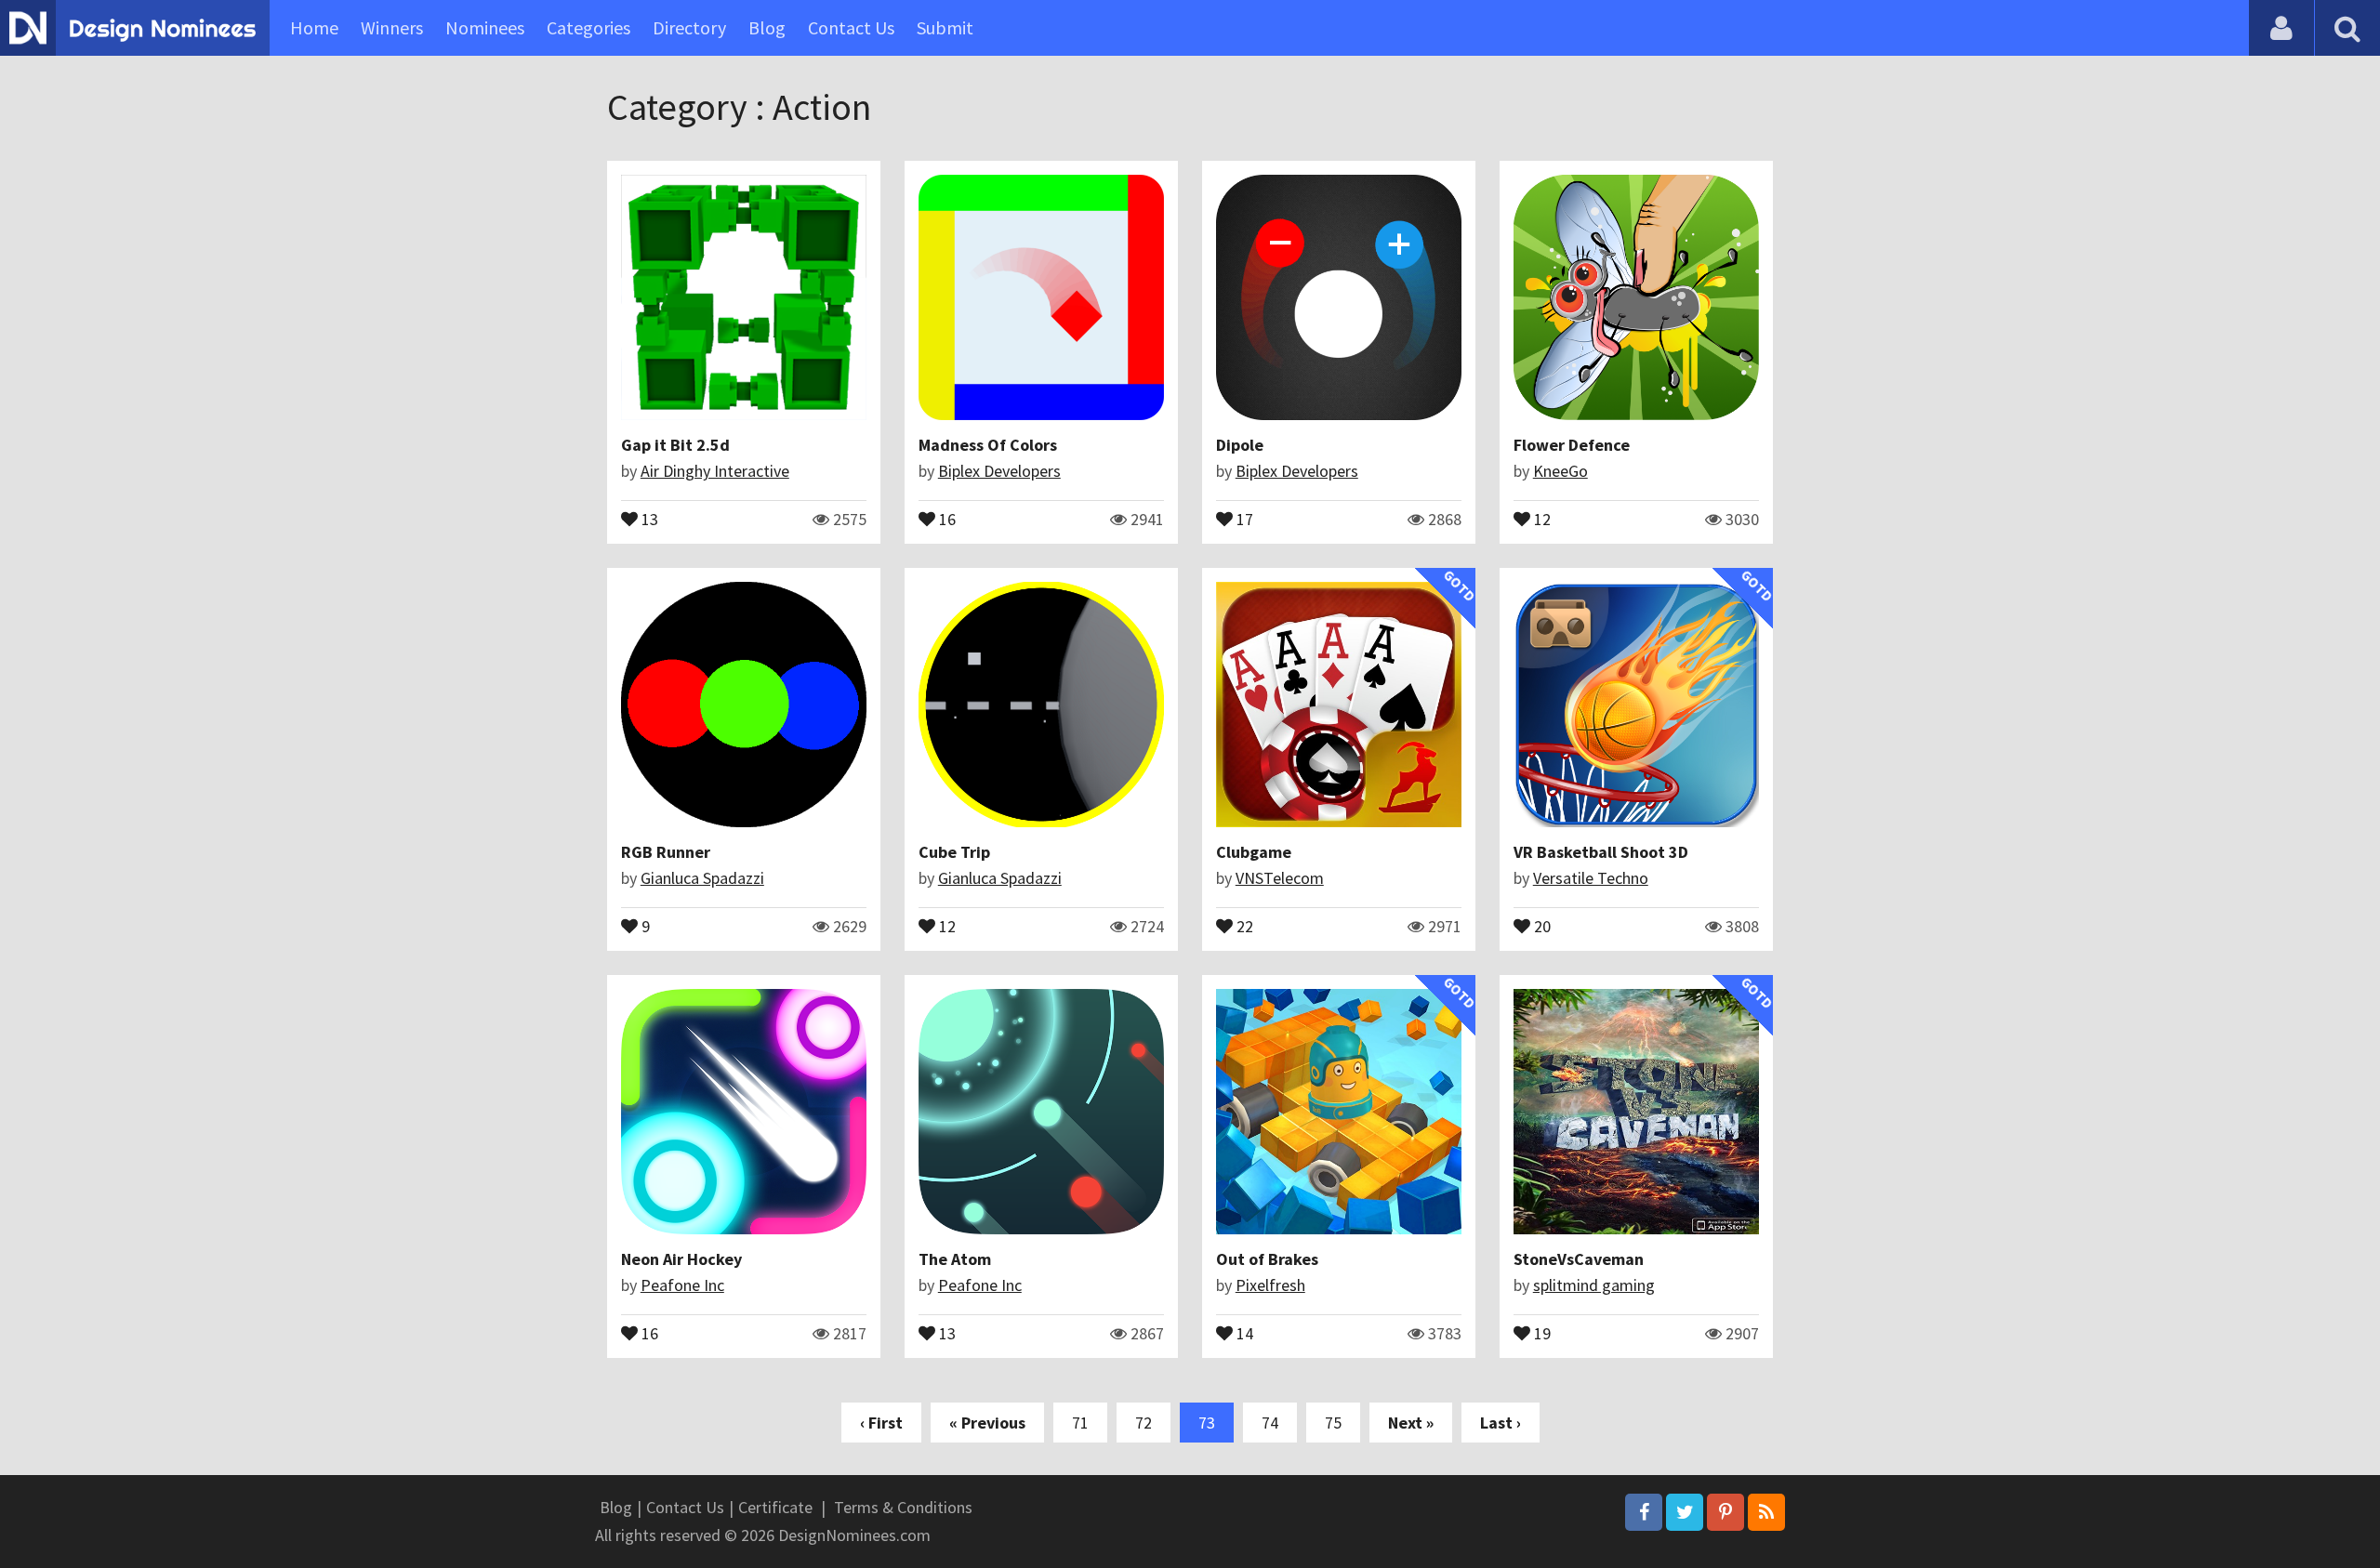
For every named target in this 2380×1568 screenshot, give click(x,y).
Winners (392, 27)
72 (1144, 1423)
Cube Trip (954, 852)
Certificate (775, 1507)
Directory (689, 27)
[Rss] (1766, 1512)
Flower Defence (1572, 445)
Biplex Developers (999, 471)
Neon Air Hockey (681, 1259)
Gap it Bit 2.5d (675, 445)
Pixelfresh (1270, 1285)
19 (1540, 1332)
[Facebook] (1644, 1512)
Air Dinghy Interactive (715, 471)
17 (1243, 518)
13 (648, 518)
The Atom (955, 1259)
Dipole (1240, 445)
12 (1540, 518)
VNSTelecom (1280, 878)
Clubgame (1254, 852)
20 (1540, 925)
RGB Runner (666, 852)
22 (1243, 925)
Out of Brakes (1267, 1259)
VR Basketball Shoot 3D (1601, 852)
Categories (588, 27)
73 (1207, 1423)
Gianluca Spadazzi (702, 878)
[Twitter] (1685, 1512)
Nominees (485, 27)
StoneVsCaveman (1579, 1259)
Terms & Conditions (903, 1507)
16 (945, 518)
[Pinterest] (1725, 1512)
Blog (767, 27)
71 (1080, 1423)
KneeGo (1560, 471)
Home (314, 27)
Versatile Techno (1591, 878)
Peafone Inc (682, 1285)
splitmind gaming (1594, 1285)
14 (1243, 1332)
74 (1270, 1423)
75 (1333, 1423)
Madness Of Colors (988, 445)
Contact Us (851, 27)
